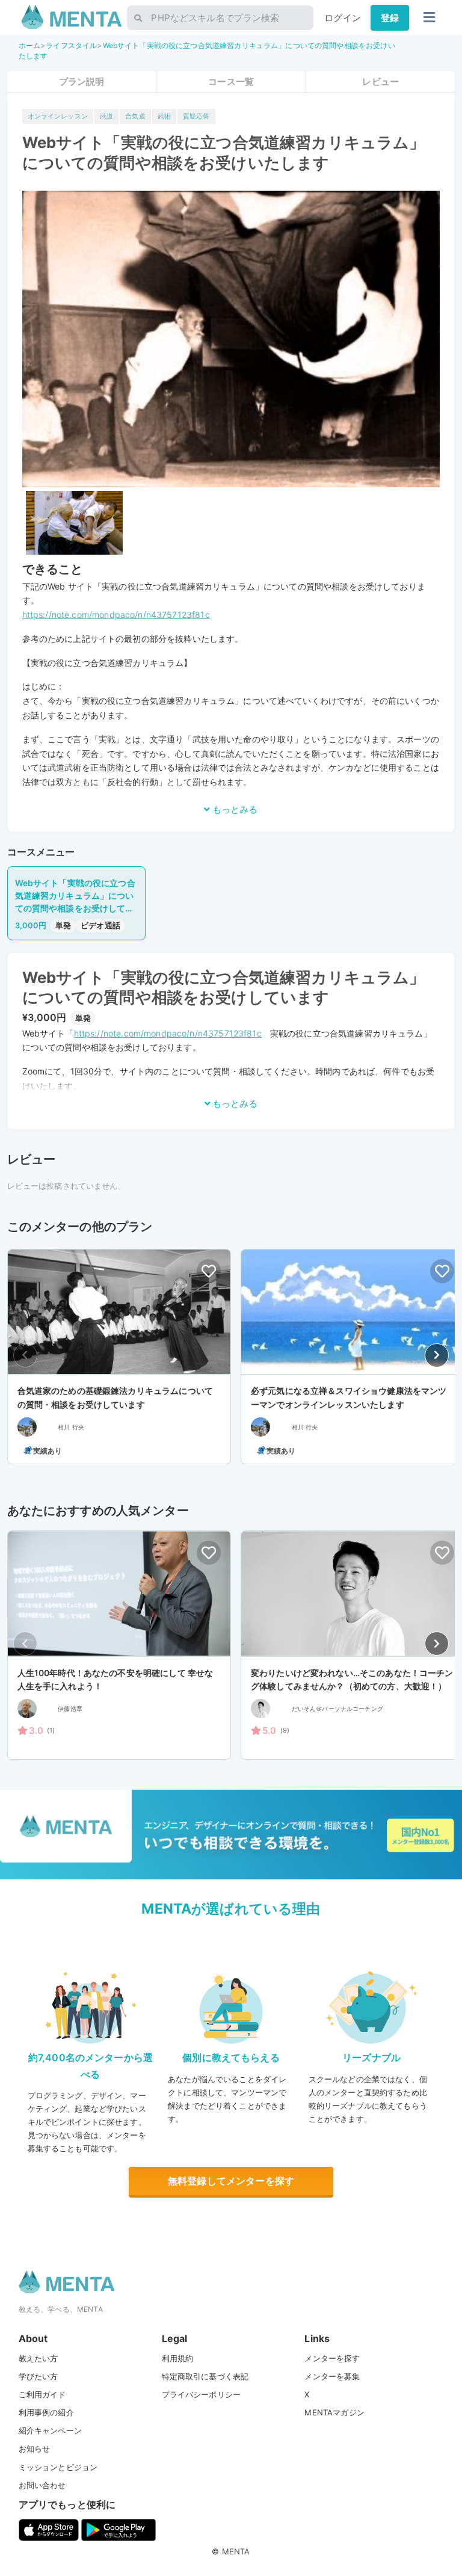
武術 (164, 116)
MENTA (236, 2551)
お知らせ (35, 2448)
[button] (437, 1355)
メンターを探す (332, 2358)
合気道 (135, 116)
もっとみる (234, 809)
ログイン (343, 18)
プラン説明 (82, 82)
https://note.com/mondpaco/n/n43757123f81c (116, 615)
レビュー (380, 82)
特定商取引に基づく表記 (205, 2376)
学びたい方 (38, 2376)
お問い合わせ (42, 2485)
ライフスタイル (71, 45)
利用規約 (178, 2358)
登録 (390, 18)
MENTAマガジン (334, 2412)
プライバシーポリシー (202, 2394)
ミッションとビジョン (58, 2467)
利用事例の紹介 (46, 2412)
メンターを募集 (332, 2376)
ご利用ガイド (42, 2394)
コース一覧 (231, 82)
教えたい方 (38, 2358)
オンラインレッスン (58, 116)
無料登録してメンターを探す (231, 2181)
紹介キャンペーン (50, 2430)
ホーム (29, 45)
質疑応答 (196, 116)
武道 (106, 116)
